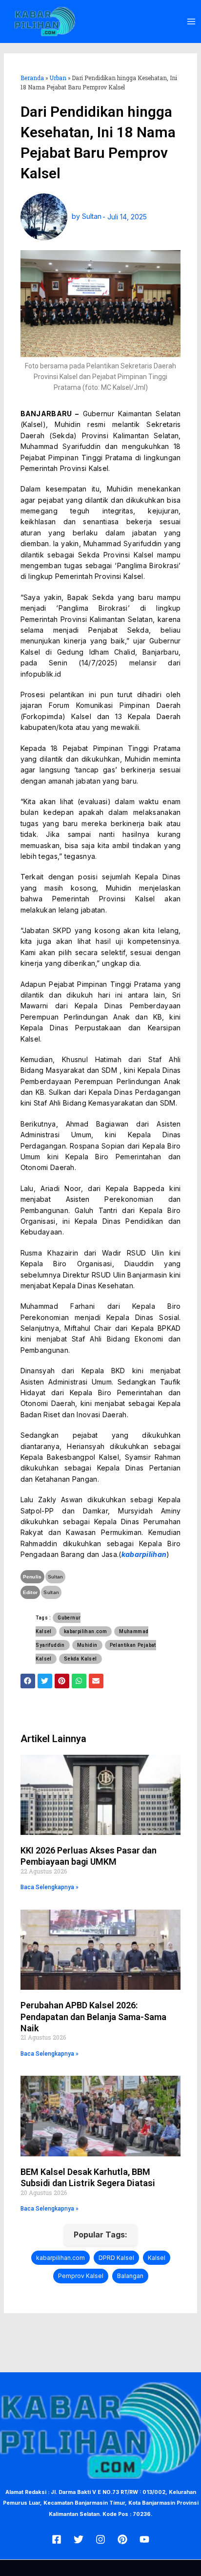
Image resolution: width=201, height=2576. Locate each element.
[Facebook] (57, 2539)
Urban (58, 78)
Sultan (56, 1577)
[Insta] (100, 2539)
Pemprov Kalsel (81, 2276)
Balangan (130, 2276)
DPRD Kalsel (116, 2258)
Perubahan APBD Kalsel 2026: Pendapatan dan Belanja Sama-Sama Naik (93, 2017)
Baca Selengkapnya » (50, 1887)
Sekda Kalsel (80, 1659)
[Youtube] (144, 2539)
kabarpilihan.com (85, 1631)
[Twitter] (79, 2539)
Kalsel (157, 2258)
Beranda (32, 78)
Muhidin (87, 1645)
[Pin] (122, 2539)
